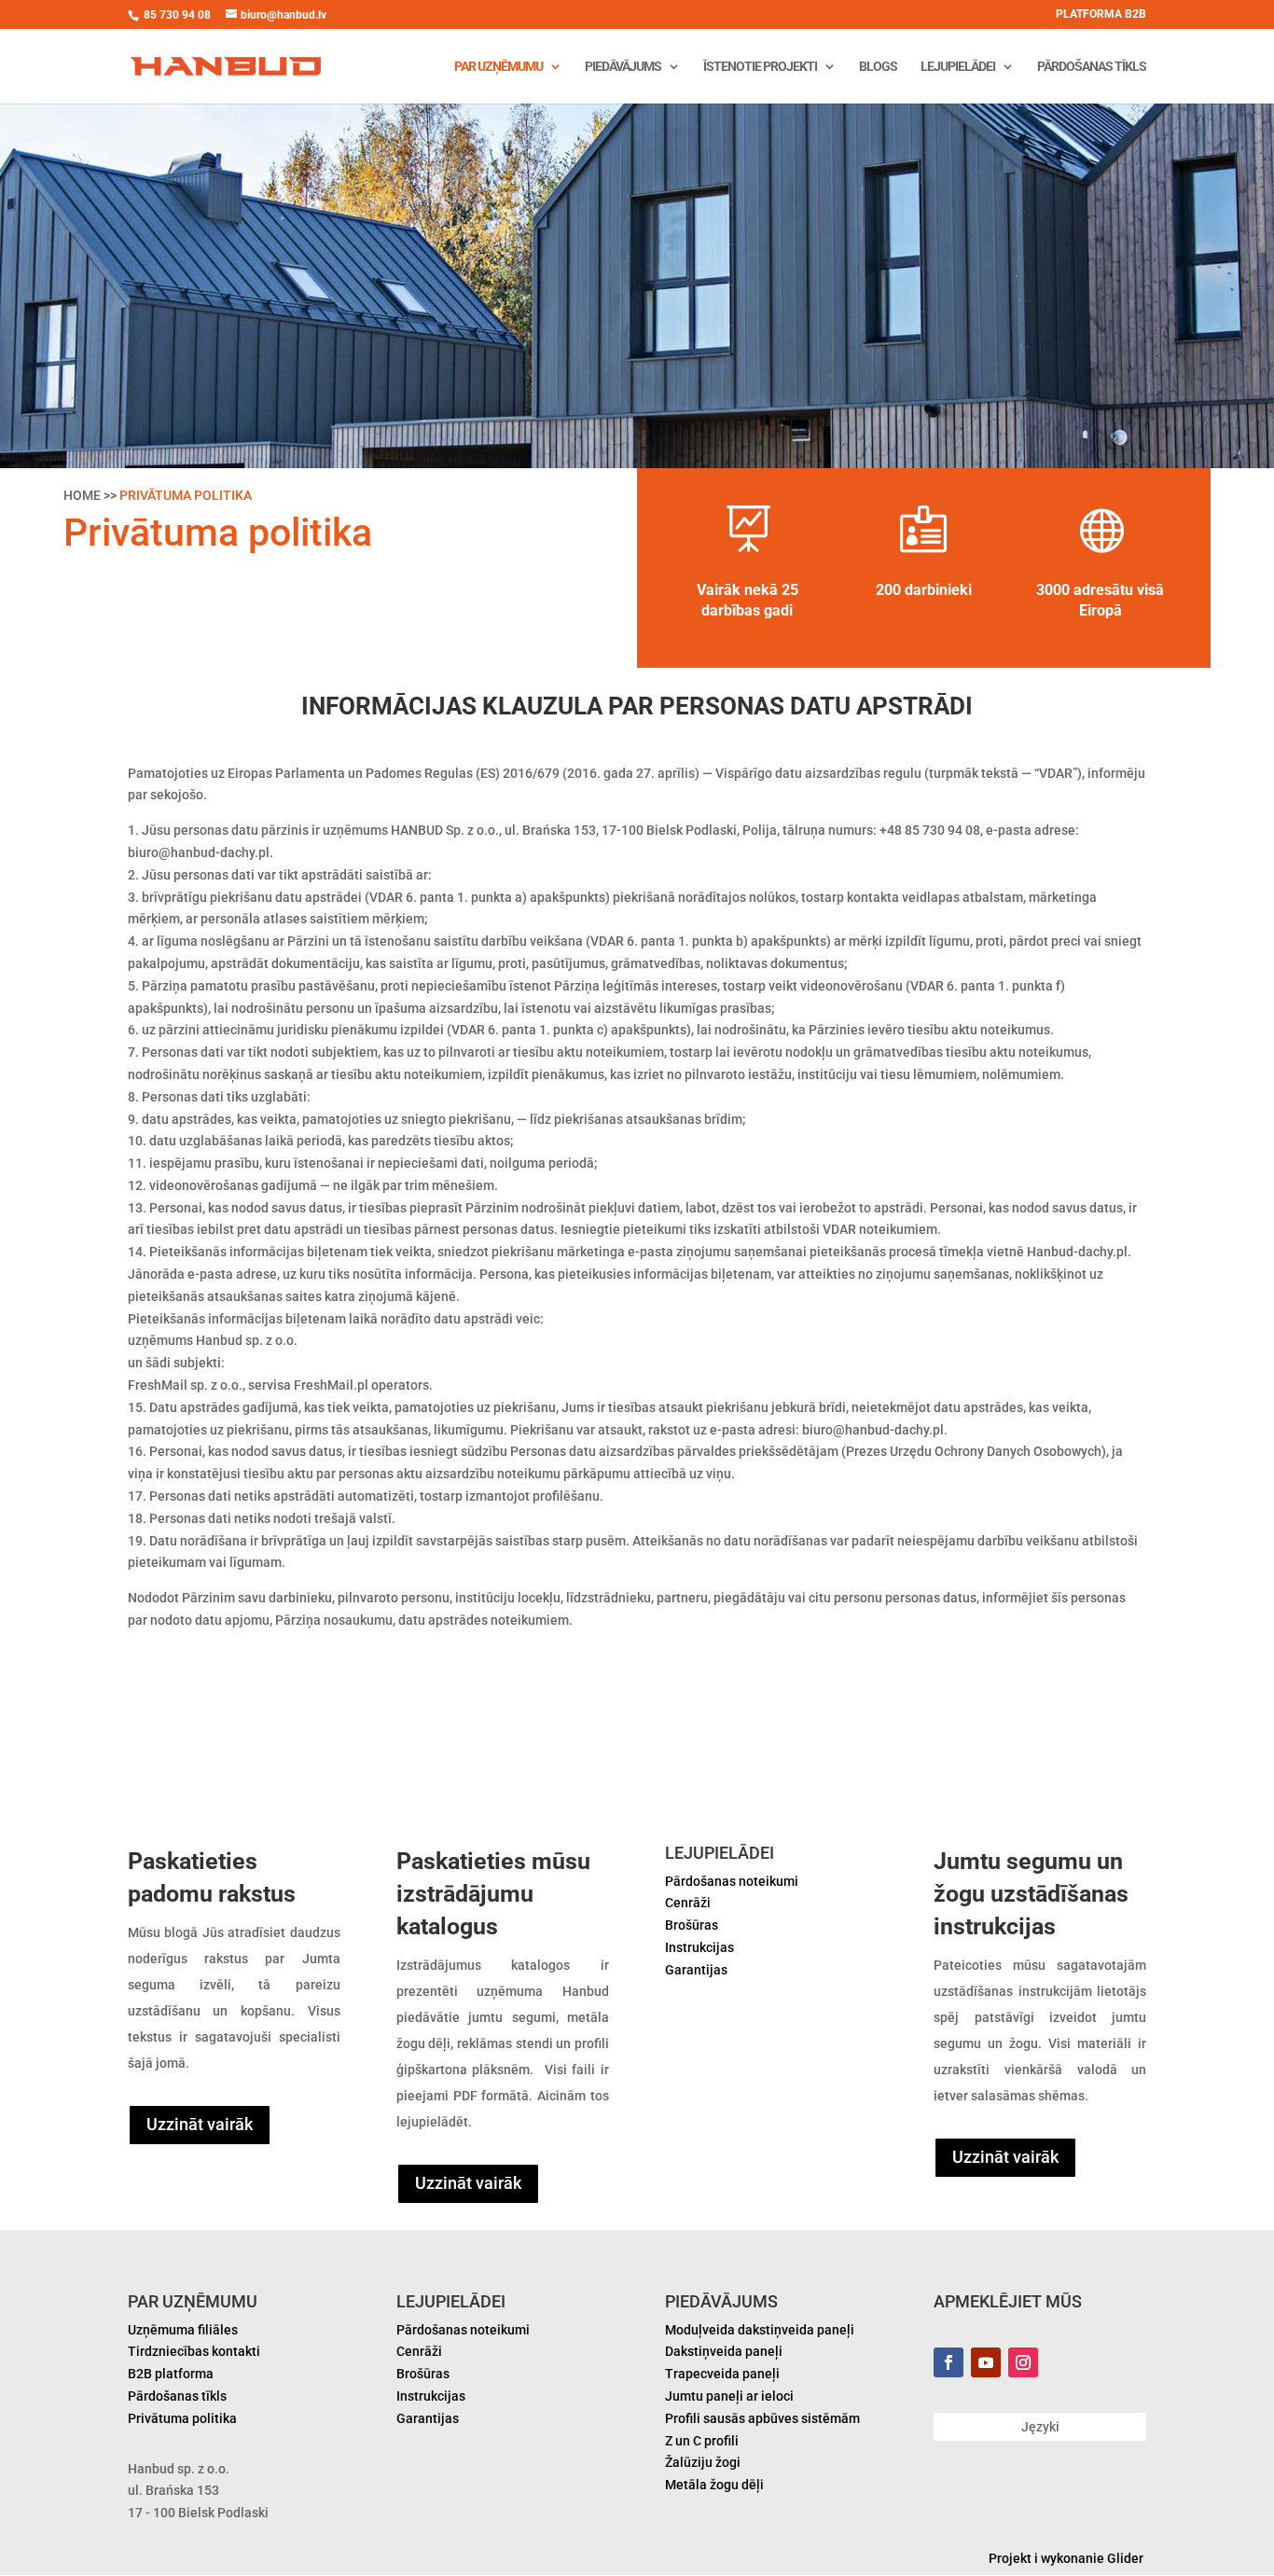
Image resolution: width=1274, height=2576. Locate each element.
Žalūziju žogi (703, 2462)
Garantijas (696, 1970)
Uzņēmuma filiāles (183, 2330)
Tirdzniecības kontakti (194, 2351)
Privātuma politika (182, 2418)
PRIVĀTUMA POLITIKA (186, 495)
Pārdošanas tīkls (177, 2396)
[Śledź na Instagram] (1023, 2362)
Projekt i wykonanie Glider (1067, 2558)
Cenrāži (688, 1903)
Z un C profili (702, 2441)
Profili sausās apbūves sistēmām (762, 2418)
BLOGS (878, 67)
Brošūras (692, 1925)
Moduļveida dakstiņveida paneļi (760, 2330)
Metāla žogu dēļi (714, 2485)
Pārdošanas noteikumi (732, 1881)
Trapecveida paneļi (722, 2374)
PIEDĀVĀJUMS (623, 67)
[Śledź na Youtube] (986, 2362)
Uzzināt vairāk (200, 2124)
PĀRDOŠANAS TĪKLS (1092, 67)
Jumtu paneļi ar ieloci (729, 2396)
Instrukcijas (699, 1947)
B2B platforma (171, 2374)
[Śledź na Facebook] (949, 2362)
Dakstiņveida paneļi (724, 2351)
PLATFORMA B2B (1101, 14)
